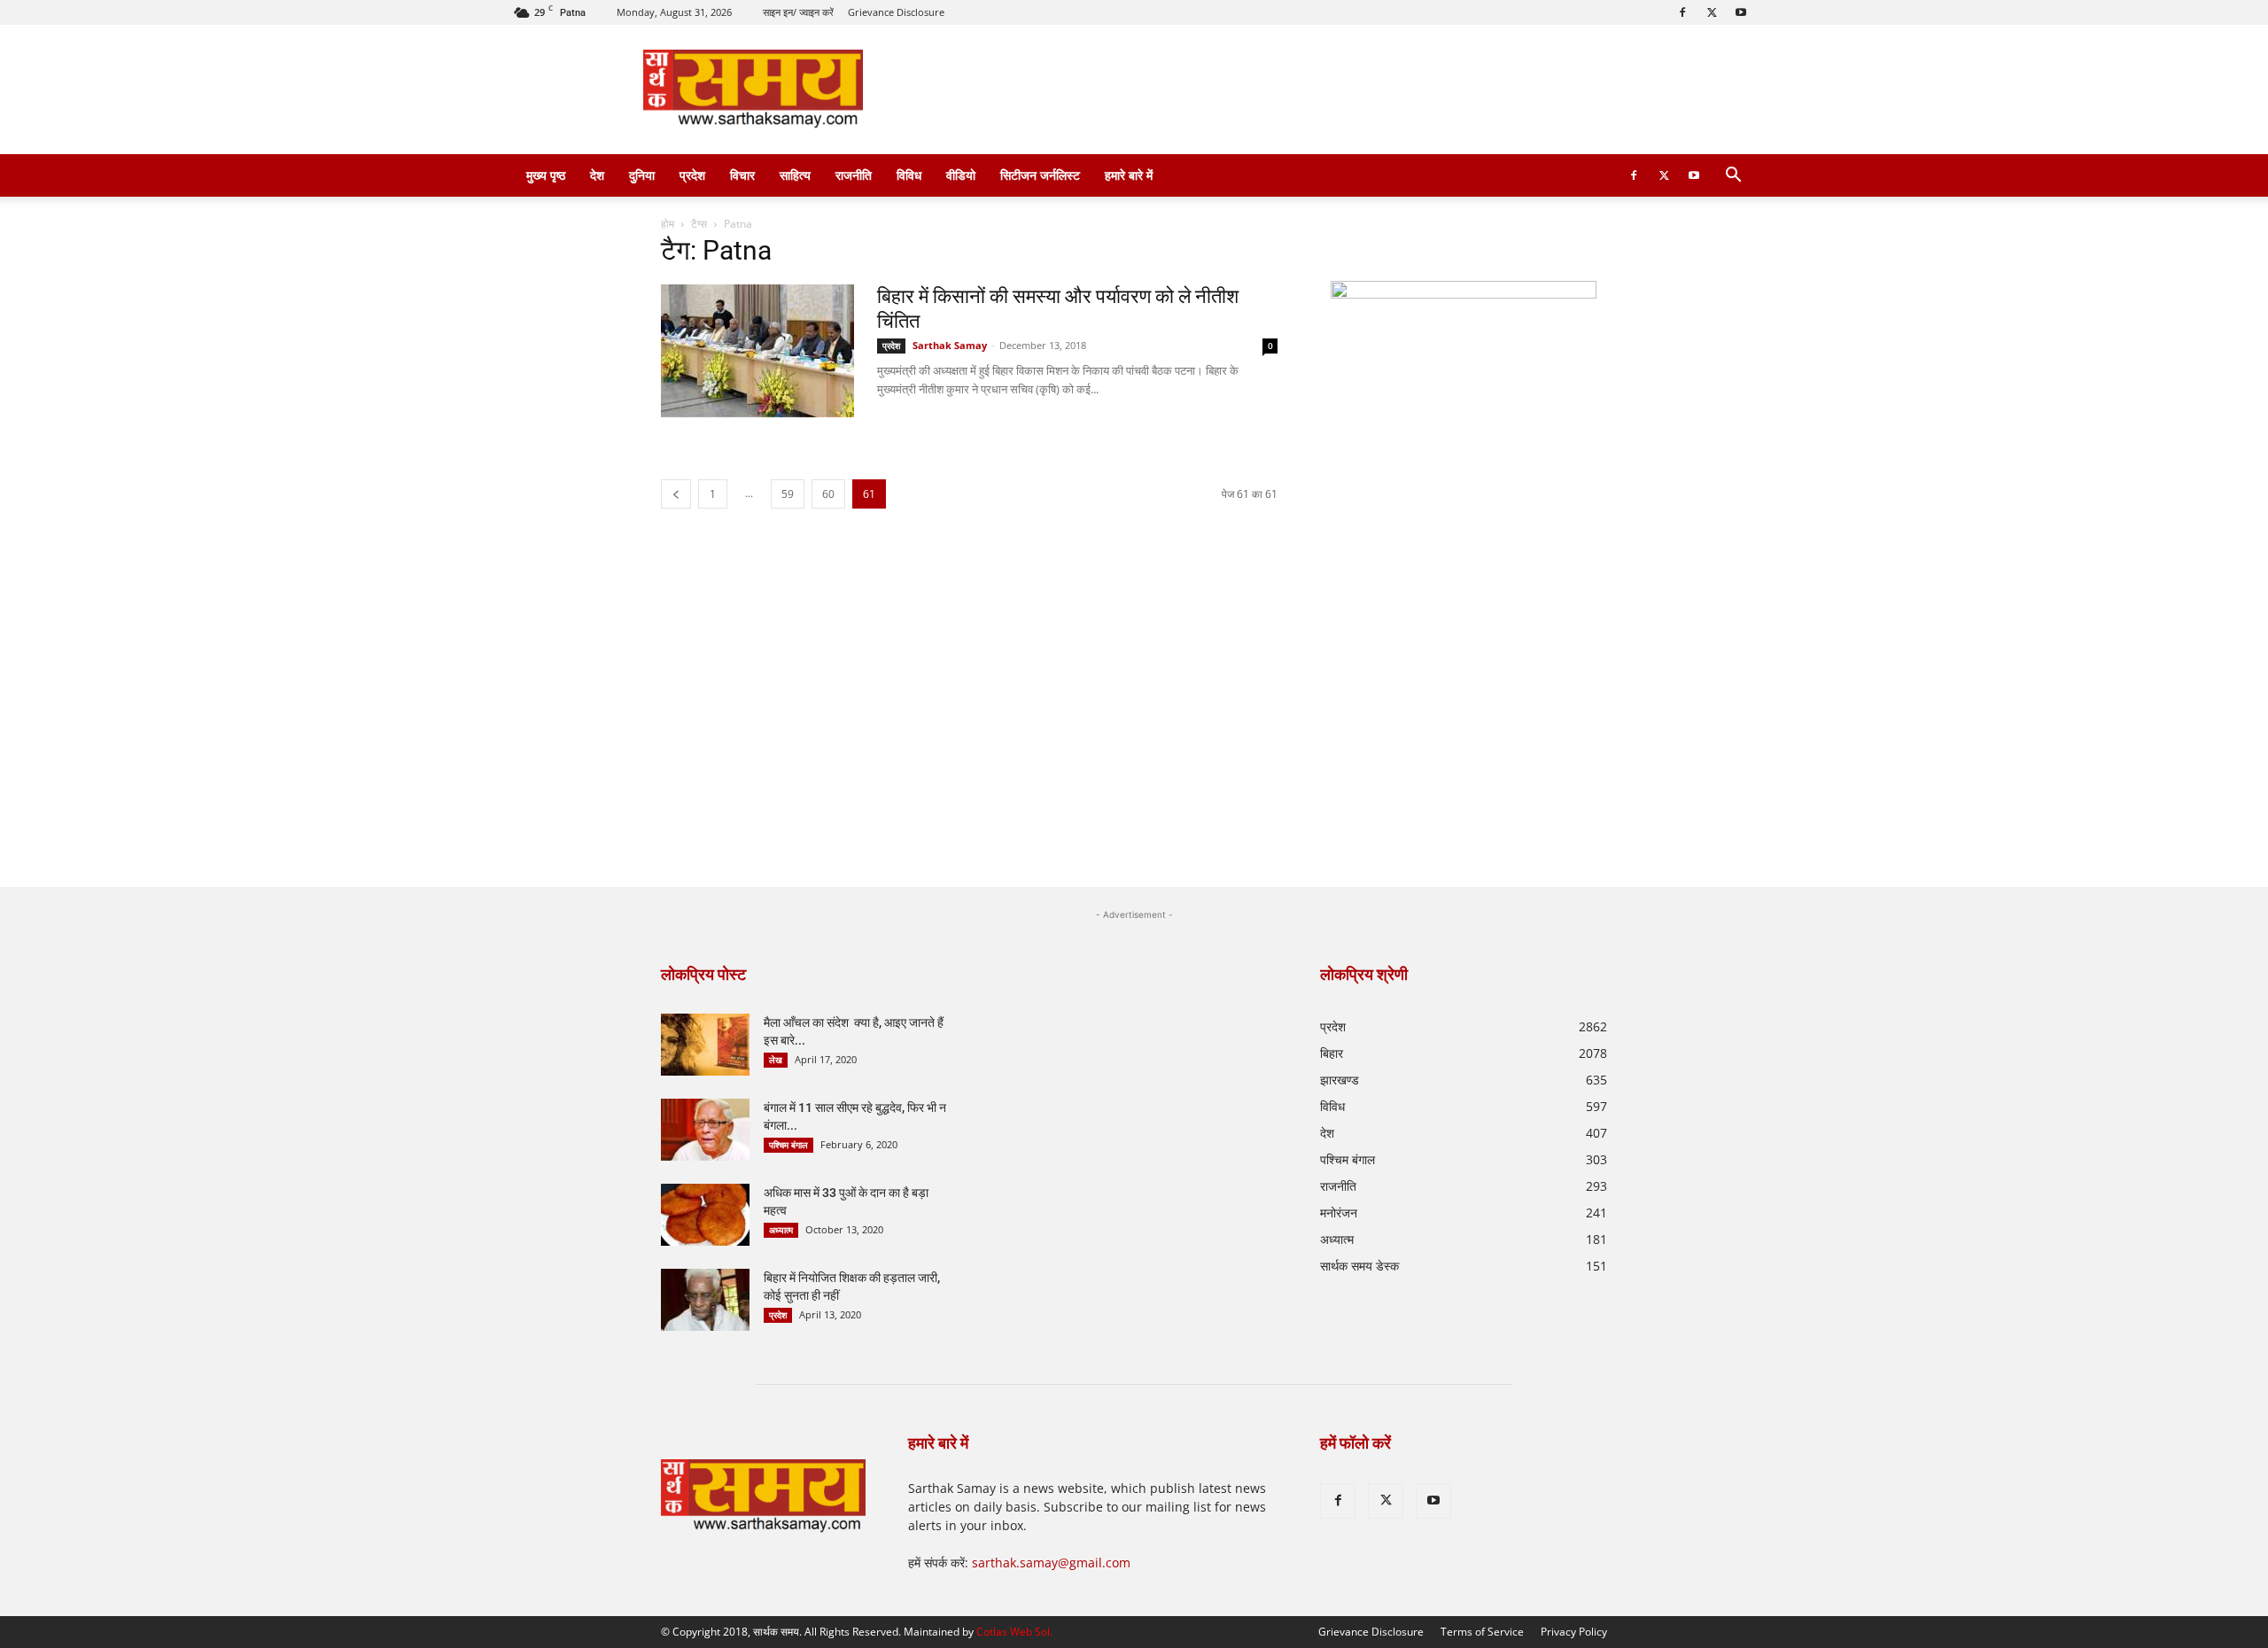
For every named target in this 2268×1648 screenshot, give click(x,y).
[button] (1733, 177)
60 (828, 494)
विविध (909, 175)
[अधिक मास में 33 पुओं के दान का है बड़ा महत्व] (705, 1215)
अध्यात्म (781, 1230)
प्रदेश (692, 175)
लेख (776, 1060)
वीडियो (961, 175)
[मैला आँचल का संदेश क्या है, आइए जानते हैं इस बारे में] (705, 1045)
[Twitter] (1712, 12)
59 (788, 494)
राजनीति (854, 175)
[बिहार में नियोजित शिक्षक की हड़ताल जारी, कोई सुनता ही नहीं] (705, 1300)
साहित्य (795, 175)
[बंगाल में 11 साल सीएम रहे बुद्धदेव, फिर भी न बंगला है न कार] (705, 1130)
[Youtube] (1741, 12)
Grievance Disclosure (896, 12)
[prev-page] (676, 494)
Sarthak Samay (950, 345)
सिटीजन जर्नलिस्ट (1040, 175)
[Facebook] (1682, 12)
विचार (742, 175)
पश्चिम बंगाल (788, 1145)
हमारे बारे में (1129, 175)
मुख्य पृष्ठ (546, 175)
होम (668, 224)
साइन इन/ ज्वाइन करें (798, 12)
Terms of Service (1482, 1632)
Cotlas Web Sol (1013, 1632)
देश (597, 175)
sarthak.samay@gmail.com (1051, 1562)
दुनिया (642, 175)
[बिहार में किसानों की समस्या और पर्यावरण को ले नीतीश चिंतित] (757, 351)
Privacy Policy (1574, 1632)
